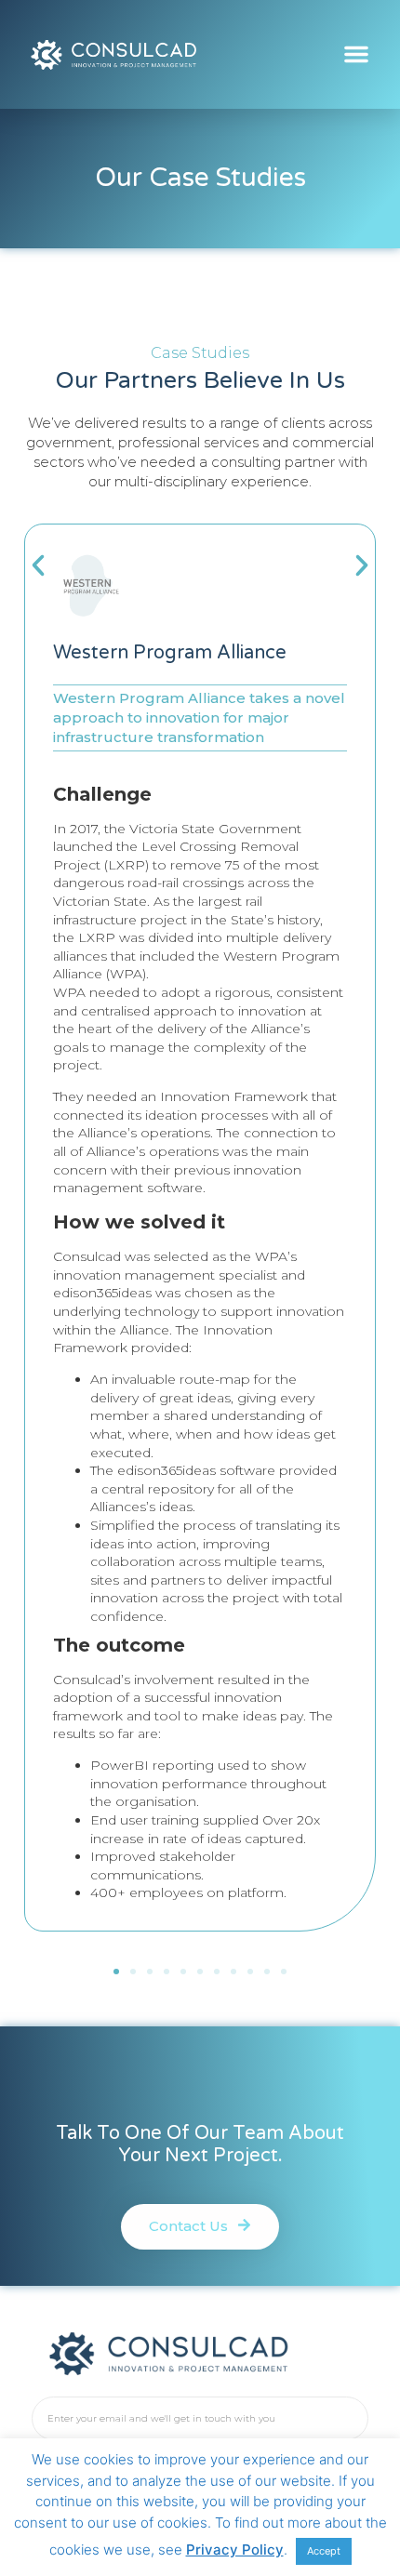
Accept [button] (324, 2551)
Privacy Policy (235, 2549)
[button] (356, 54)
